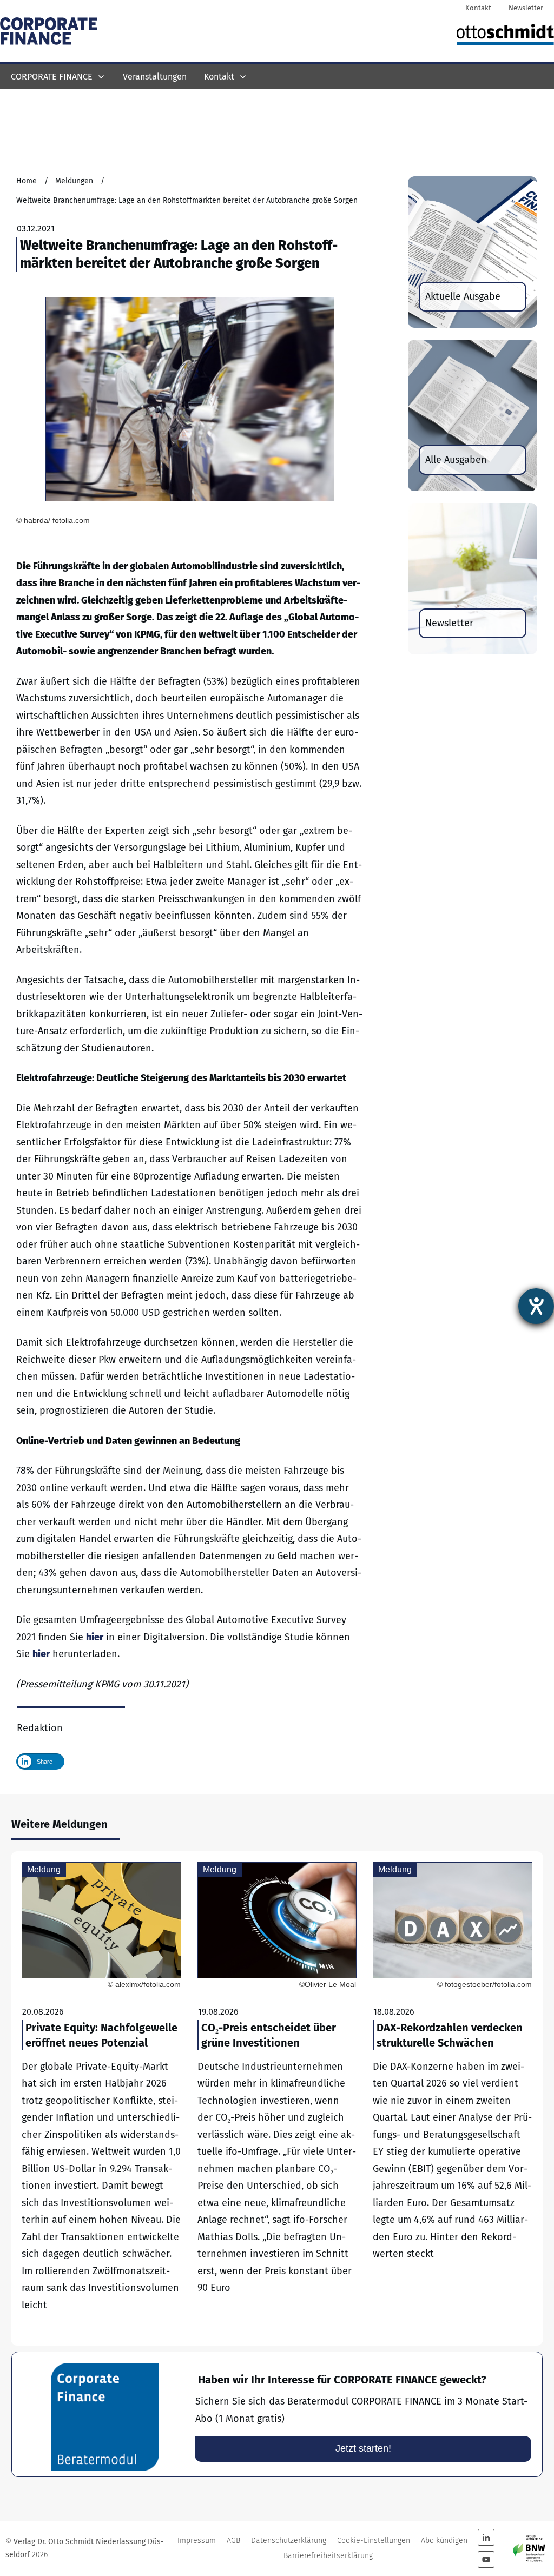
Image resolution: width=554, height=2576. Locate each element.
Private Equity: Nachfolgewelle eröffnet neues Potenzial (101, 2099)
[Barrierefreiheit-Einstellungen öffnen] (536, 1306)
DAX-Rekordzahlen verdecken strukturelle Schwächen (453, 2099)
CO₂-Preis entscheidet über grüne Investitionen (277, 2099)
